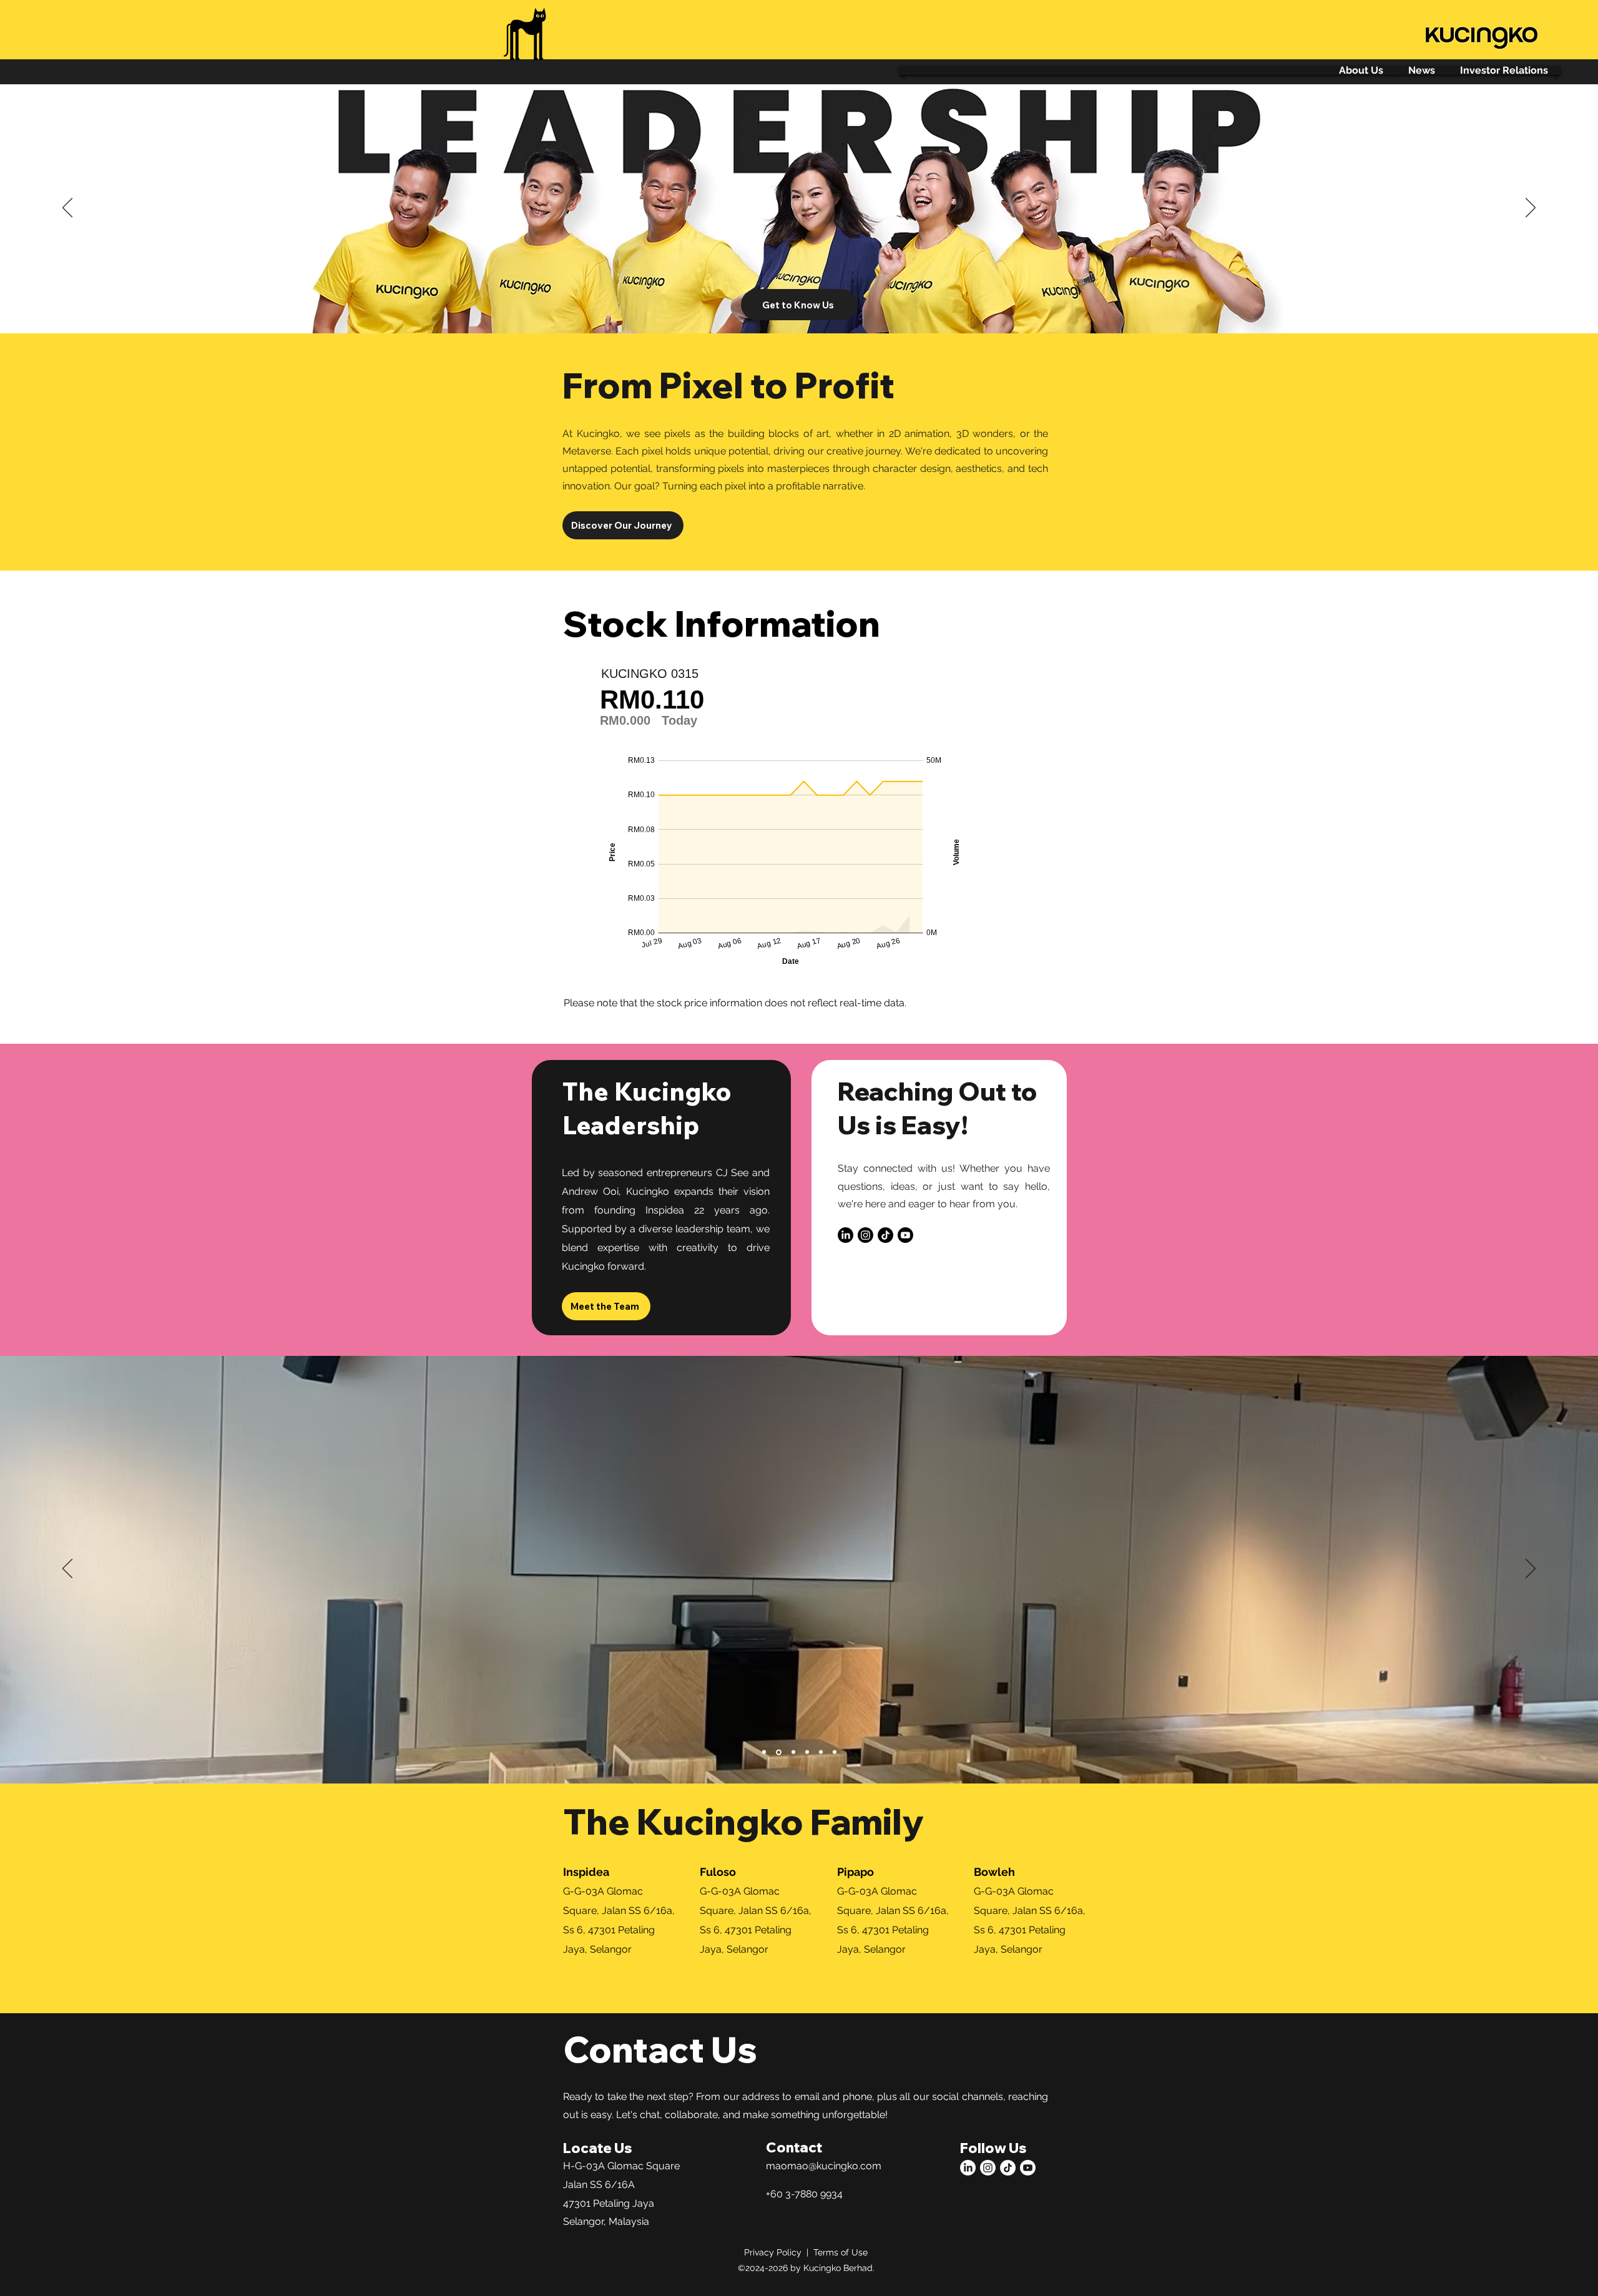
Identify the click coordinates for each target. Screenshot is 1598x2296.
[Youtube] (905, 1235)
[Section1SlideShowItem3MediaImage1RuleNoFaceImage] (792, 302)
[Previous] (67, 209)
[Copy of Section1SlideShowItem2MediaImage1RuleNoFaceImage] (821, 1752)
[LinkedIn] (846, 1235)
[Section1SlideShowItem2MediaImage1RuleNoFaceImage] (807, 1752)
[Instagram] (865, 1235)
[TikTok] (885, 1235)
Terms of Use (841, 2252)
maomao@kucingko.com (824, 2166)
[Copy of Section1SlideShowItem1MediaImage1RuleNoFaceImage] (793, 1752)
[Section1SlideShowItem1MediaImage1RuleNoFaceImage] (807, 302)
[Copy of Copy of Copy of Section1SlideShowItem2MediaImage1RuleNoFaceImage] (835, 1752)
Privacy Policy (773, 2252)
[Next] (1531, 209)
